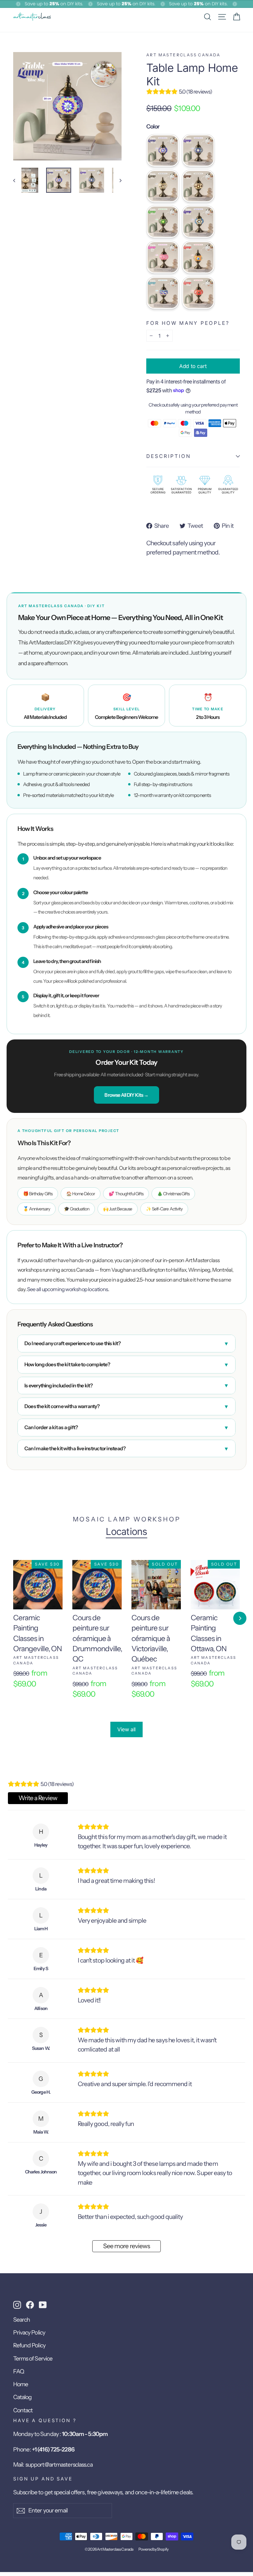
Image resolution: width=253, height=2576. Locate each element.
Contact (23, 2410)
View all (126, 1729)
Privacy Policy (29, 2332)
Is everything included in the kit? (126, 1385)
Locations (126, 1532)
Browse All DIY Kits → (126, 1095)
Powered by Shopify (153, 2549)
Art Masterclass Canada (183, 55)
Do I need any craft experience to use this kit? (126, 1344)
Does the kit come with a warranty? (126, 1406)
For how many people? (188, 323)
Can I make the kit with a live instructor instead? (126, 1449)
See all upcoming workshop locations (68, 1289)
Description (169, 456)
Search (22, 2320)
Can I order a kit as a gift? (126, 1428)
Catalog (22, 2397)
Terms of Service (33, 2358)
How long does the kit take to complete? (126, 1365)
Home (21, 2384)
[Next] (240, 1618)
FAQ (19, 2371)
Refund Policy (29, 2345)
